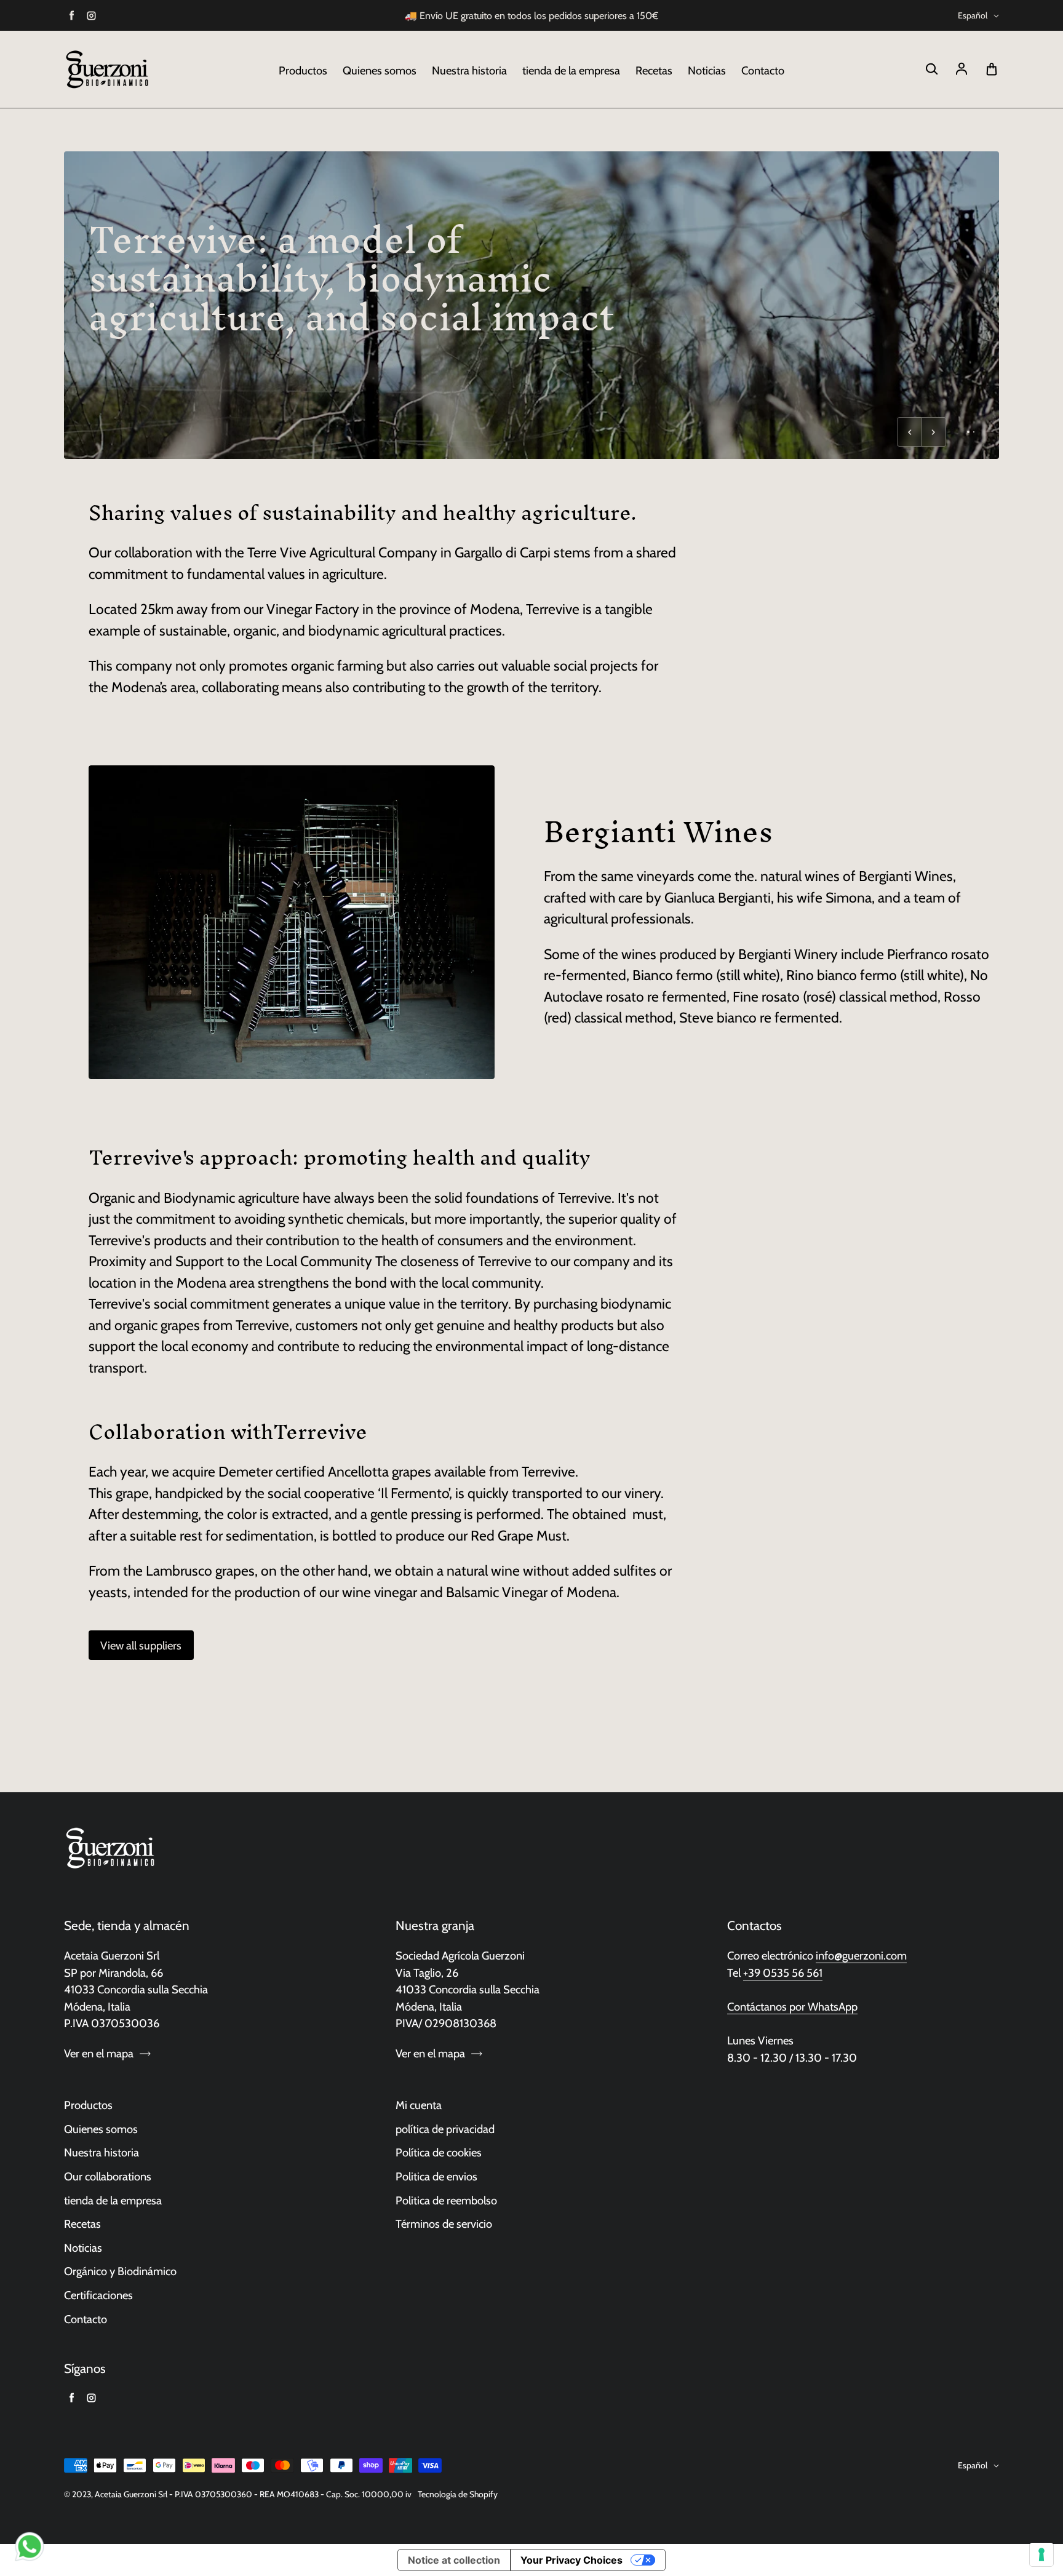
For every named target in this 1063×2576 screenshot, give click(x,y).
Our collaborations (108, 2176)
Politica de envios (436, 2176)
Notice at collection (454, 2560)
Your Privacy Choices (571, 2560)
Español (973, 15)
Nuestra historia (469, 70)
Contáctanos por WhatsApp (792, 2007)
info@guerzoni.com (861, 1956)
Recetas (654, 70)
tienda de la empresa (571, 70)
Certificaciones (98, 2295)
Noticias (707, 70)
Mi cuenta (419, 2105)
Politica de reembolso (446, 2200)
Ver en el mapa (99, 2053)
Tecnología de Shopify (458, 2494)
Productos (303, 70)
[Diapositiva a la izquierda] (909, 432)
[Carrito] (992, 70)
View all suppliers (141, 1645)
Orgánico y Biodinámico (120, 2271)
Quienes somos (380, 70)
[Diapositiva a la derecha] (934, 432)
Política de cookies (439, 2152)
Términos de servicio (444, 2224)
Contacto (763, 70)
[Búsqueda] (931, 70)
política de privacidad (445, 2129)
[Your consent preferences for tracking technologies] (1041, 2554)
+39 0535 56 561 (783, 1973)
